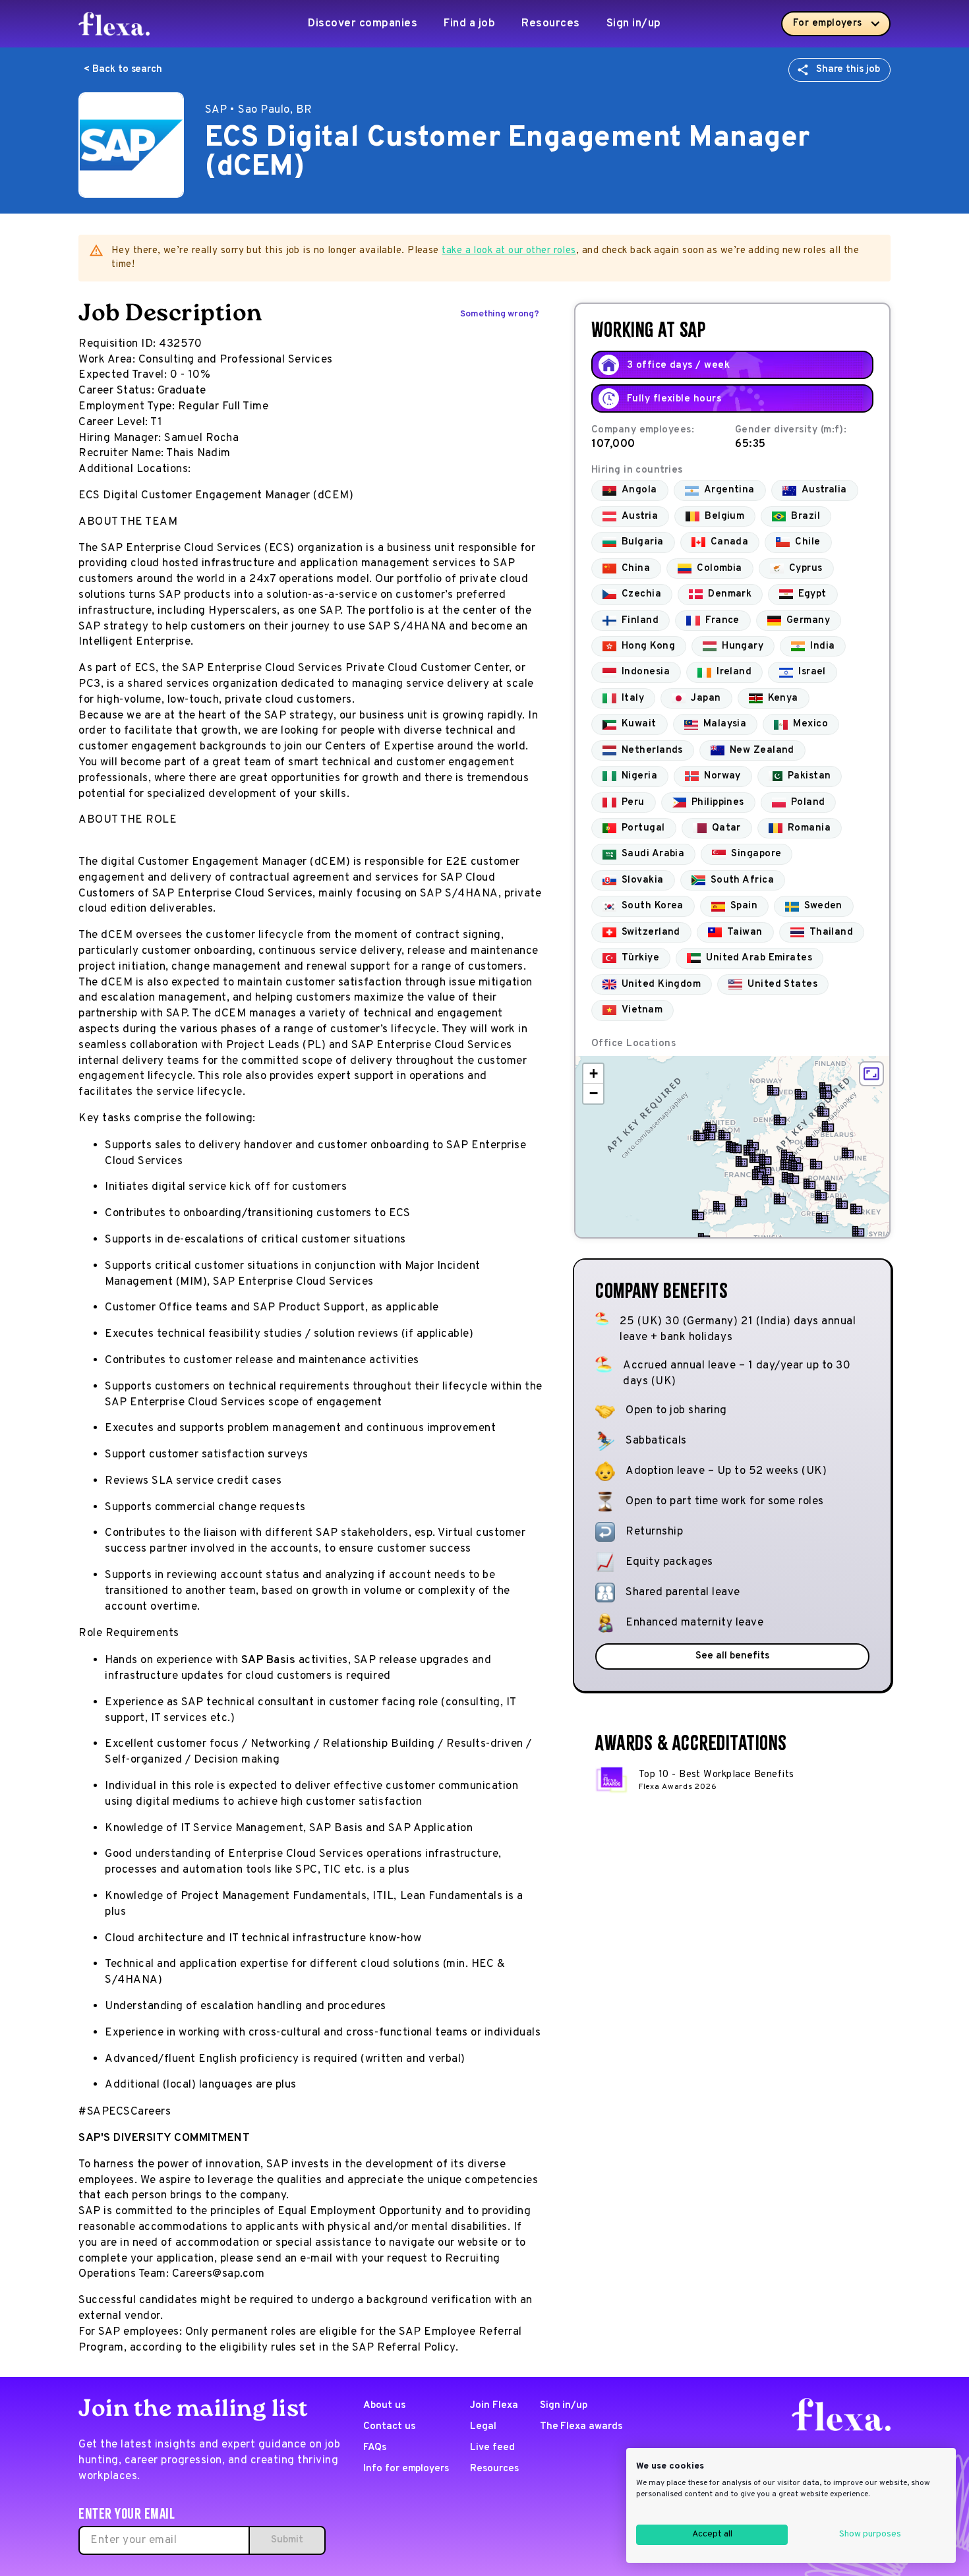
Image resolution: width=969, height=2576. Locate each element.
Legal (483, 2427)
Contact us (389, 2427)
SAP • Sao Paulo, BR (259, 110)
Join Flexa (494, 2406)
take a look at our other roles (509, 251)
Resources (551, 24)
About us (384, 2406)
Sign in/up (634, 24)
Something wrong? (500, 314)
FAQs (375, 2448)
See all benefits (732, 1656)
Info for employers (406, 2469)
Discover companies (363, 24)
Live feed (492, 2448)
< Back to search (123, 70)
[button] (736, 1148)
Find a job (469, 24)
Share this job (848, 70)
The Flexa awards (581, 2427)
